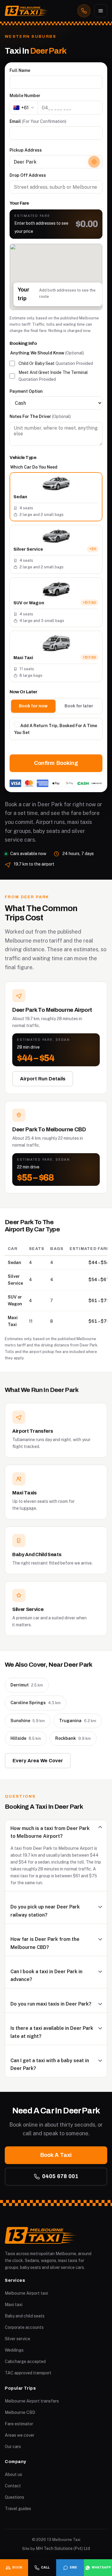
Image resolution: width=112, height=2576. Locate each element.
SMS (73, 2567)
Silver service (17, 2339)
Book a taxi (56, 2155)
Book (17, 2567)
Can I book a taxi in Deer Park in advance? (46, 1975)
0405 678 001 (60, 2176)
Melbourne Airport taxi (26, 2293)
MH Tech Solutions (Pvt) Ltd (63, 2548)
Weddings (14, 2350)
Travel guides (18, 2509)
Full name (20, 70)
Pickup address (26, 150)
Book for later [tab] (79, 706)
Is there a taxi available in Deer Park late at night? (52, 2032)
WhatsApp (101, 2567)
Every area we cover (38, 1761)
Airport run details (43, 1079)
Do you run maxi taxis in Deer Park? (51, 2004)
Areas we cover (20, 2435)
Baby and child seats (25, 2316)
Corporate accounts (24, 2327)
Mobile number (25, 96)
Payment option (26, 391)
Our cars (13, 2447)
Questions (14, 2497)
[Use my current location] (94, 162)
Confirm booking (56, 763)
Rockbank (73, 1738)
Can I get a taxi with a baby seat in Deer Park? (50, 2064)
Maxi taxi (14, 2305)
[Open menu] (101, 11)
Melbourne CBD (20, 2412)
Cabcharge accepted (25, 2361)
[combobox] (56, 162)
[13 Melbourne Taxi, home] (27, 11)
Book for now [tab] (33, 706)
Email (38, 121)
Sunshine (28, 1721)
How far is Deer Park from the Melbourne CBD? (45, 1943)
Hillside (26, 1738)
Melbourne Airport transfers (32, 2401)
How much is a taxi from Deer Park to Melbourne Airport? (50, 1832)
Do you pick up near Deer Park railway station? (45, 1911)
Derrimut (27, 1685)
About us (13, 2474)
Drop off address (28, 175)
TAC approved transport (28, 2373)
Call (45, 2567)
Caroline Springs (36, 1703)
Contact (13, 2486)
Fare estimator (19, 2424)
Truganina (78, 1721)
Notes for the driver (40, 416)
